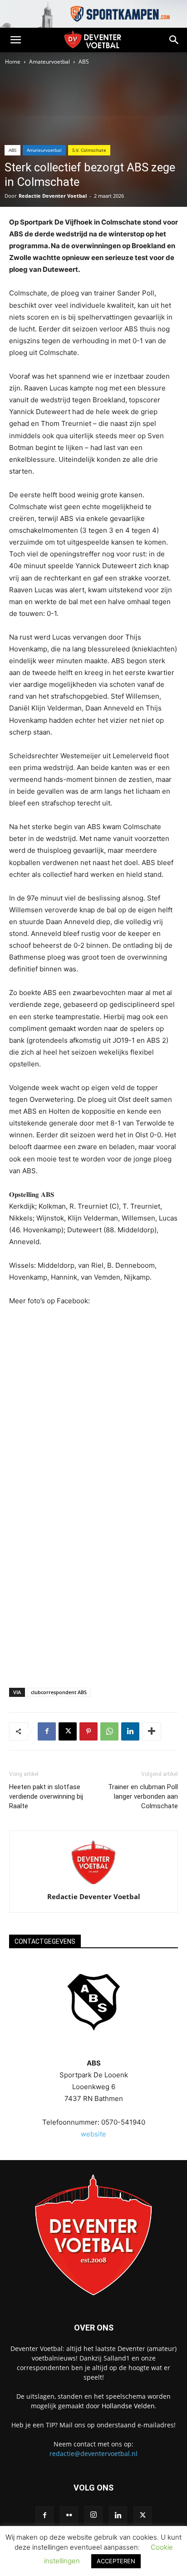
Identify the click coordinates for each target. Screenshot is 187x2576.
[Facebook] (47, 1731)
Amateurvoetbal (49, 62)
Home (13, 62)
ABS (84, 62)
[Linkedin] (130, 1731)
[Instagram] (93, 2515)
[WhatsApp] (109, 1731)
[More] (152, 1731)
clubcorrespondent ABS (59, 1692)
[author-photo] (93, 1884)
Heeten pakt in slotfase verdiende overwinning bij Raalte (46, 1796)
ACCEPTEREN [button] (116, 2561)
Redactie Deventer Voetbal (53, 196)
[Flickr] (69, 2516)
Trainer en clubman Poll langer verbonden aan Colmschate (143, 1796)
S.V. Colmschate (89, 150)
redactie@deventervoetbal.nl (93, 2453)
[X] (68, 1731)
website (93, 2134)
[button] (15, 40)
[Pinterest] (89, 1731)
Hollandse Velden (128, 2406)
